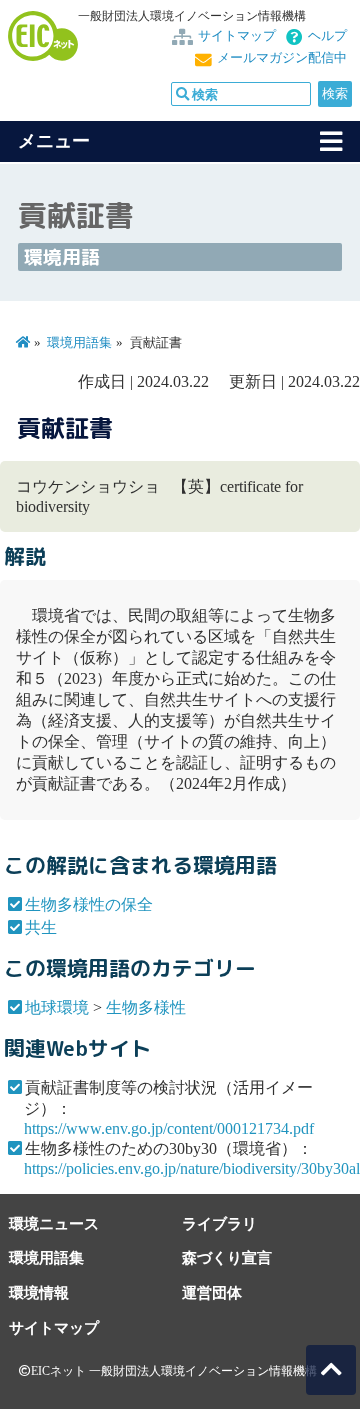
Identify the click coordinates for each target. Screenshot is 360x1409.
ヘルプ (327, 36)
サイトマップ (237, 36)
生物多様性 (146, 1007)
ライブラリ (219, 1223)
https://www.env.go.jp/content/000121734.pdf (169, 1128)
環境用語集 (79, 343)
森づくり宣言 (227, 1257)
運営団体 (212, 1292)
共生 (41, 927)
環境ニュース (54, 1223)
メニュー (54, 141)
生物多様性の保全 (89, 904)
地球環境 (57, 1007)
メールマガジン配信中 (282, 58)
